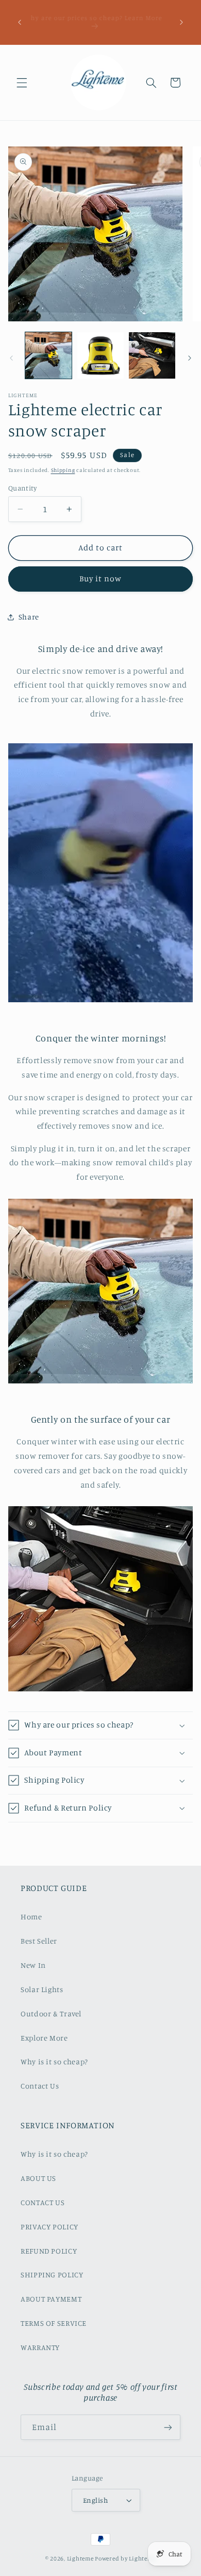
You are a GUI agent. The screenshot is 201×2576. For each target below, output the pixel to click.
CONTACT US (43, 2202)
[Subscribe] (168, 2427)
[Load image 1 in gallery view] (48, 355)
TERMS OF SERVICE (54, 2323)
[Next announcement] (181, 22)
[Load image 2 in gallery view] (100, 355)
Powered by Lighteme (125, 2558)
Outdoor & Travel (51, 2013)
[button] (22, 83)
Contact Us (40, 2086)
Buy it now (101, 578)
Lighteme (80, 2558)
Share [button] (29, 617)
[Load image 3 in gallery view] (152, 355)
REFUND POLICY (49, 2251)
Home (31, 1917)
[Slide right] (190, 358)
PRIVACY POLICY (49, 2227)
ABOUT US (38, 2178)
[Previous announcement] (20, 22)
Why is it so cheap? (54, 2061)
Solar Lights (42, 1989)
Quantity (22, 488)
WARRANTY (40, 2347)
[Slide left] (11, 358)
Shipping (63, 470)
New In (33, 1965)
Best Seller (39, 1941)
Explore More (44, 2038)
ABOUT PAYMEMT (51, 2299)
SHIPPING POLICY (52, 2275)
